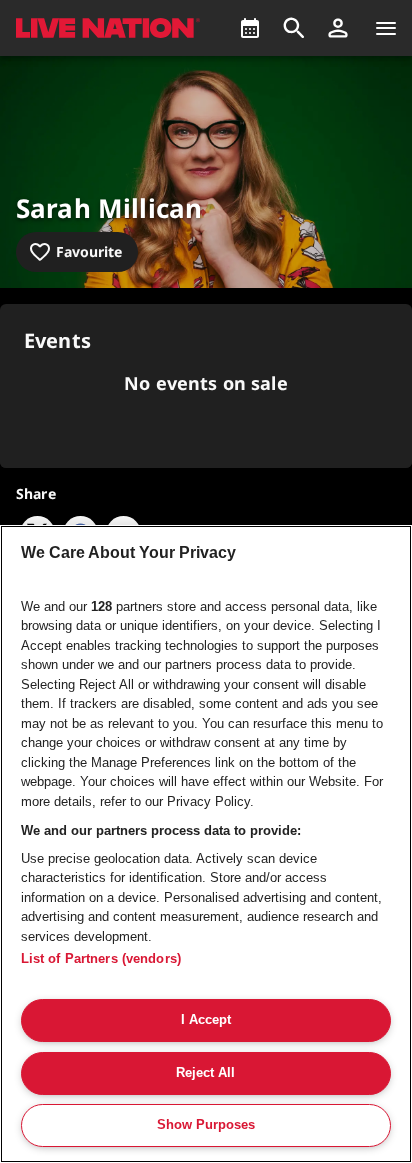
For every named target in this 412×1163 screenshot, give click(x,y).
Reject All (205, 1072)
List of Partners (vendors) (101, 958)
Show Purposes (206, 1124)
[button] (338, 28)
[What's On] (250, 28)
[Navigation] (386, 28)
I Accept (206, 1019)
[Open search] (294, 28)
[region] (206, 844)
